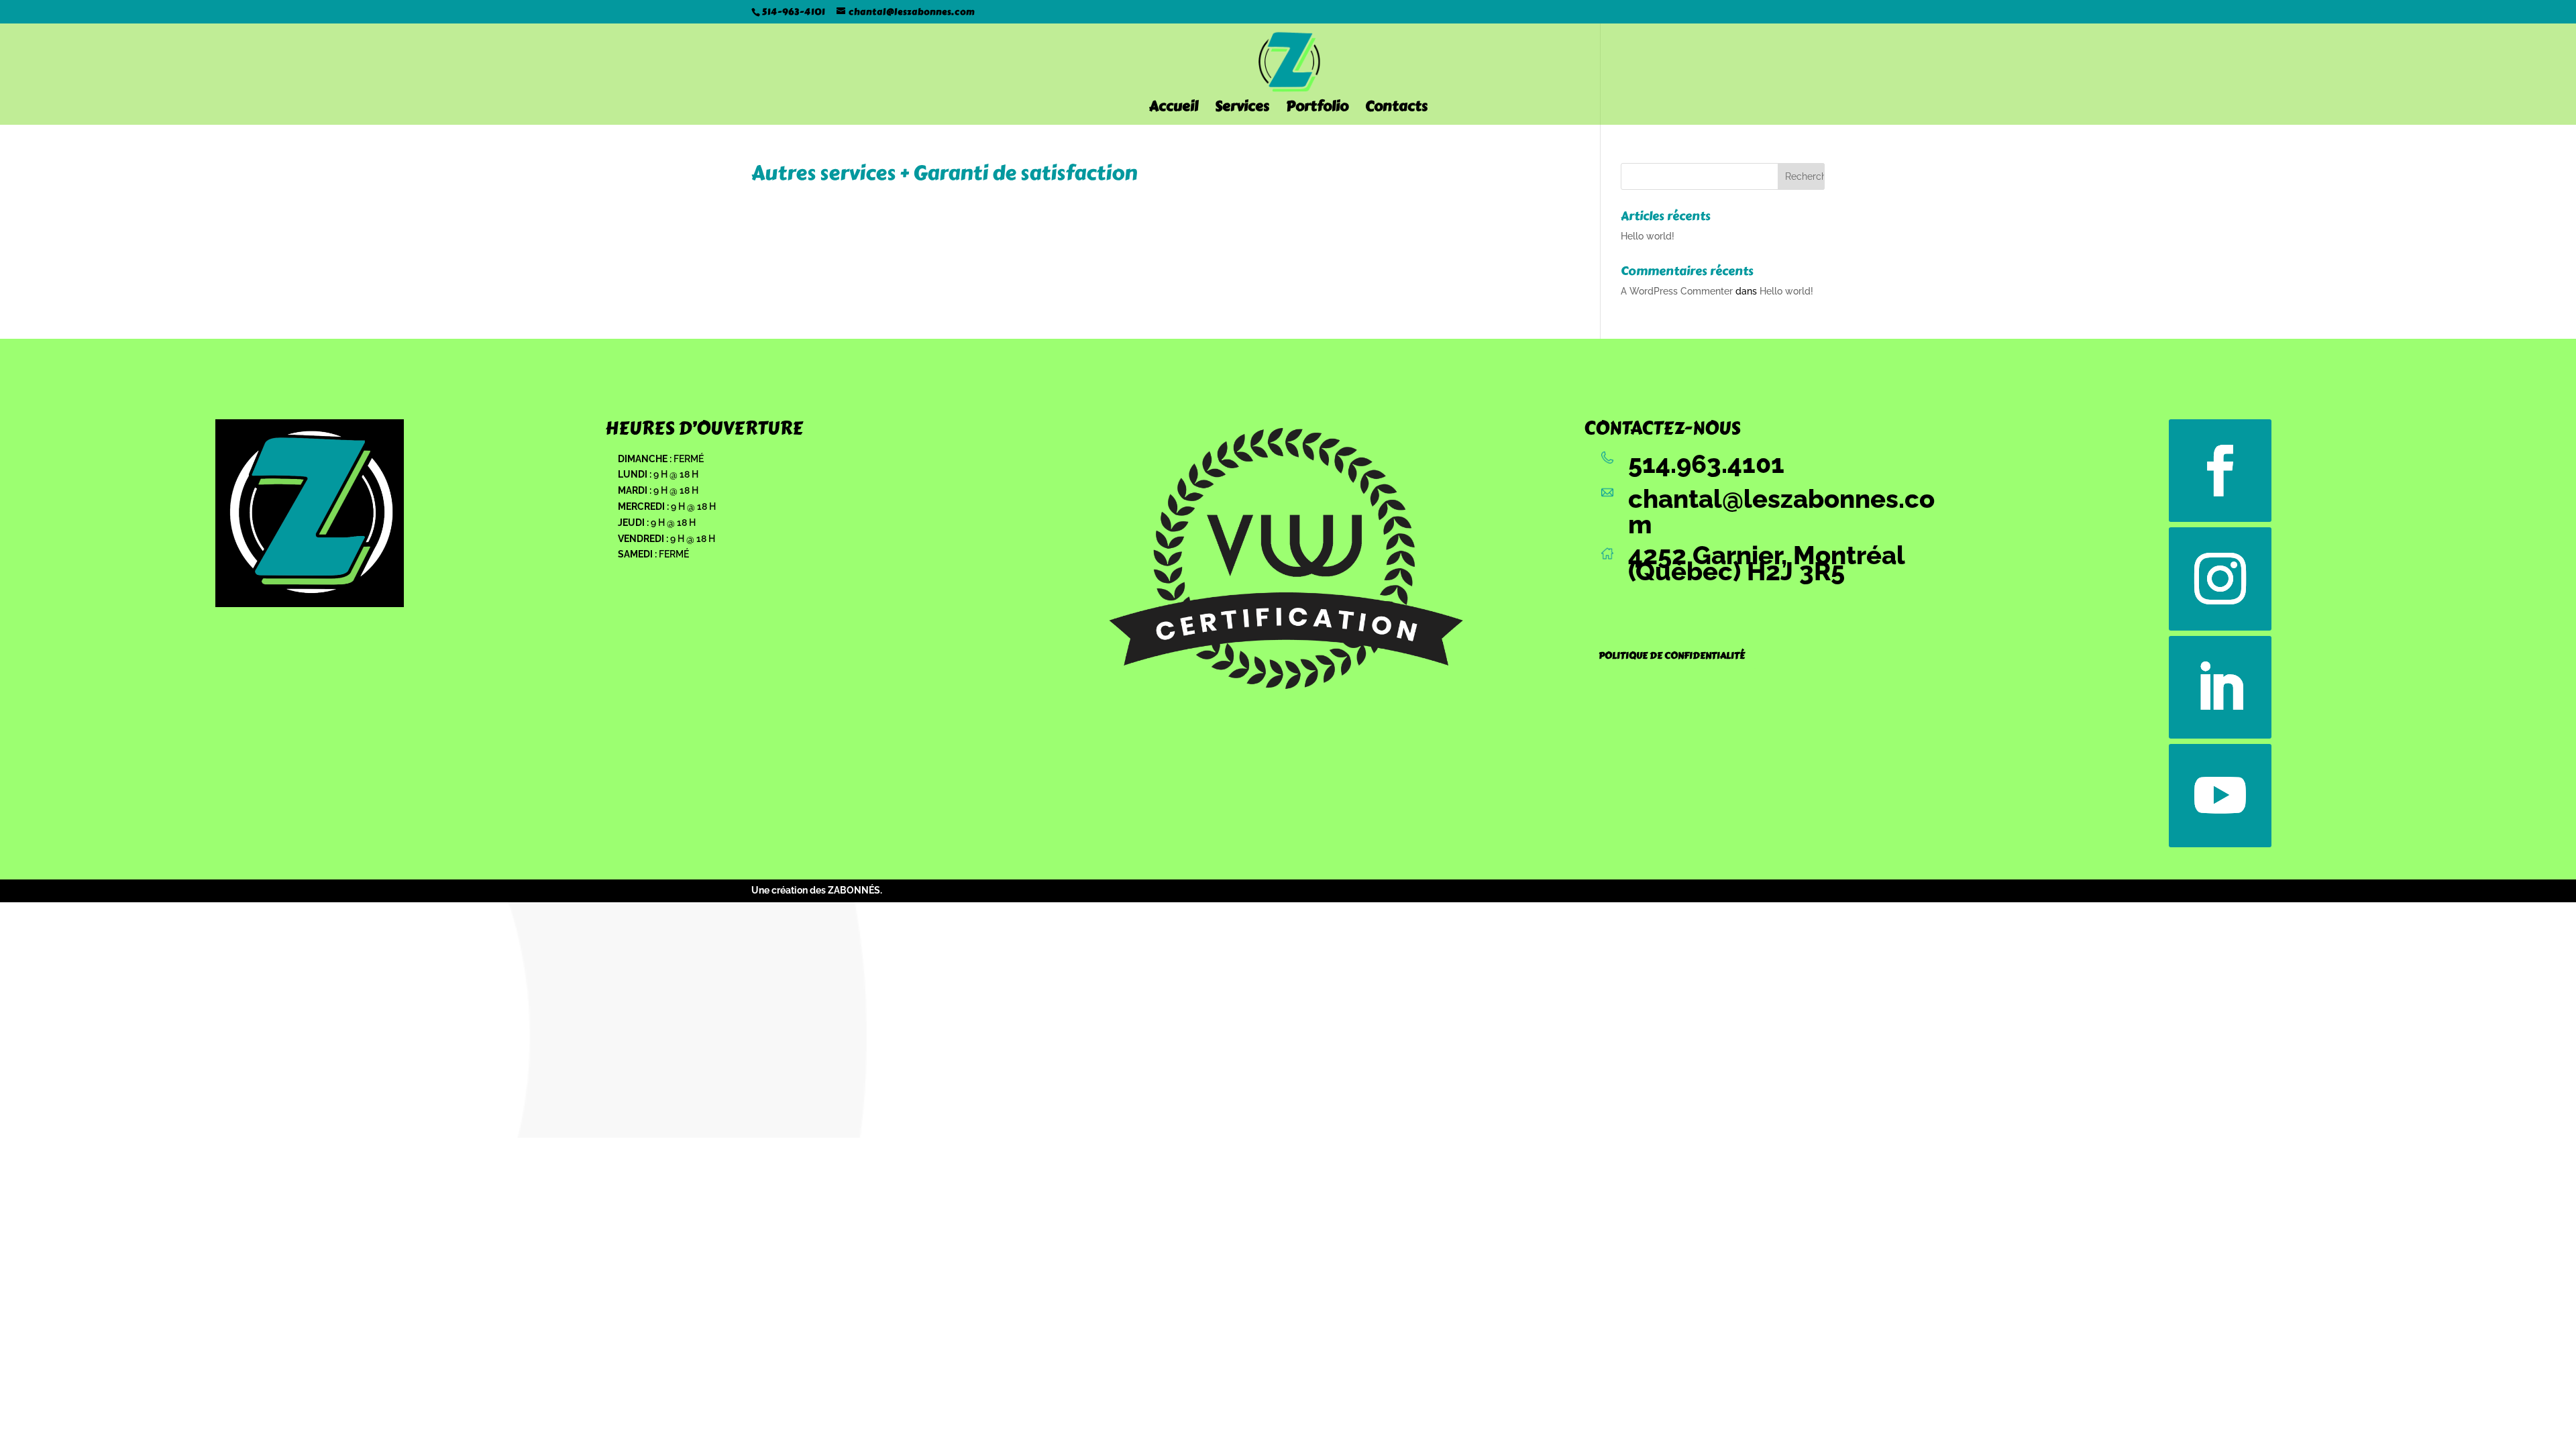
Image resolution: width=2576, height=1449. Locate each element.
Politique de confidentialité (1672, 656)
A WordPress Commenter (1677, 291)
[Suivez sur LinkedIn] (2220, 688)
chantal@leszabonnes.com (1781, 512)
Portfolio (1317, 109)
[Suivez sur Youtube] (2220, 796)
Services (1242, 109)
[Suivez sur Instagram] (2220, 579)
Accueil (1174, 109)
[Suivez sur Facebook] (2220, 471)
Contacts (1396, 109)
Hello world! (1648, 236)
